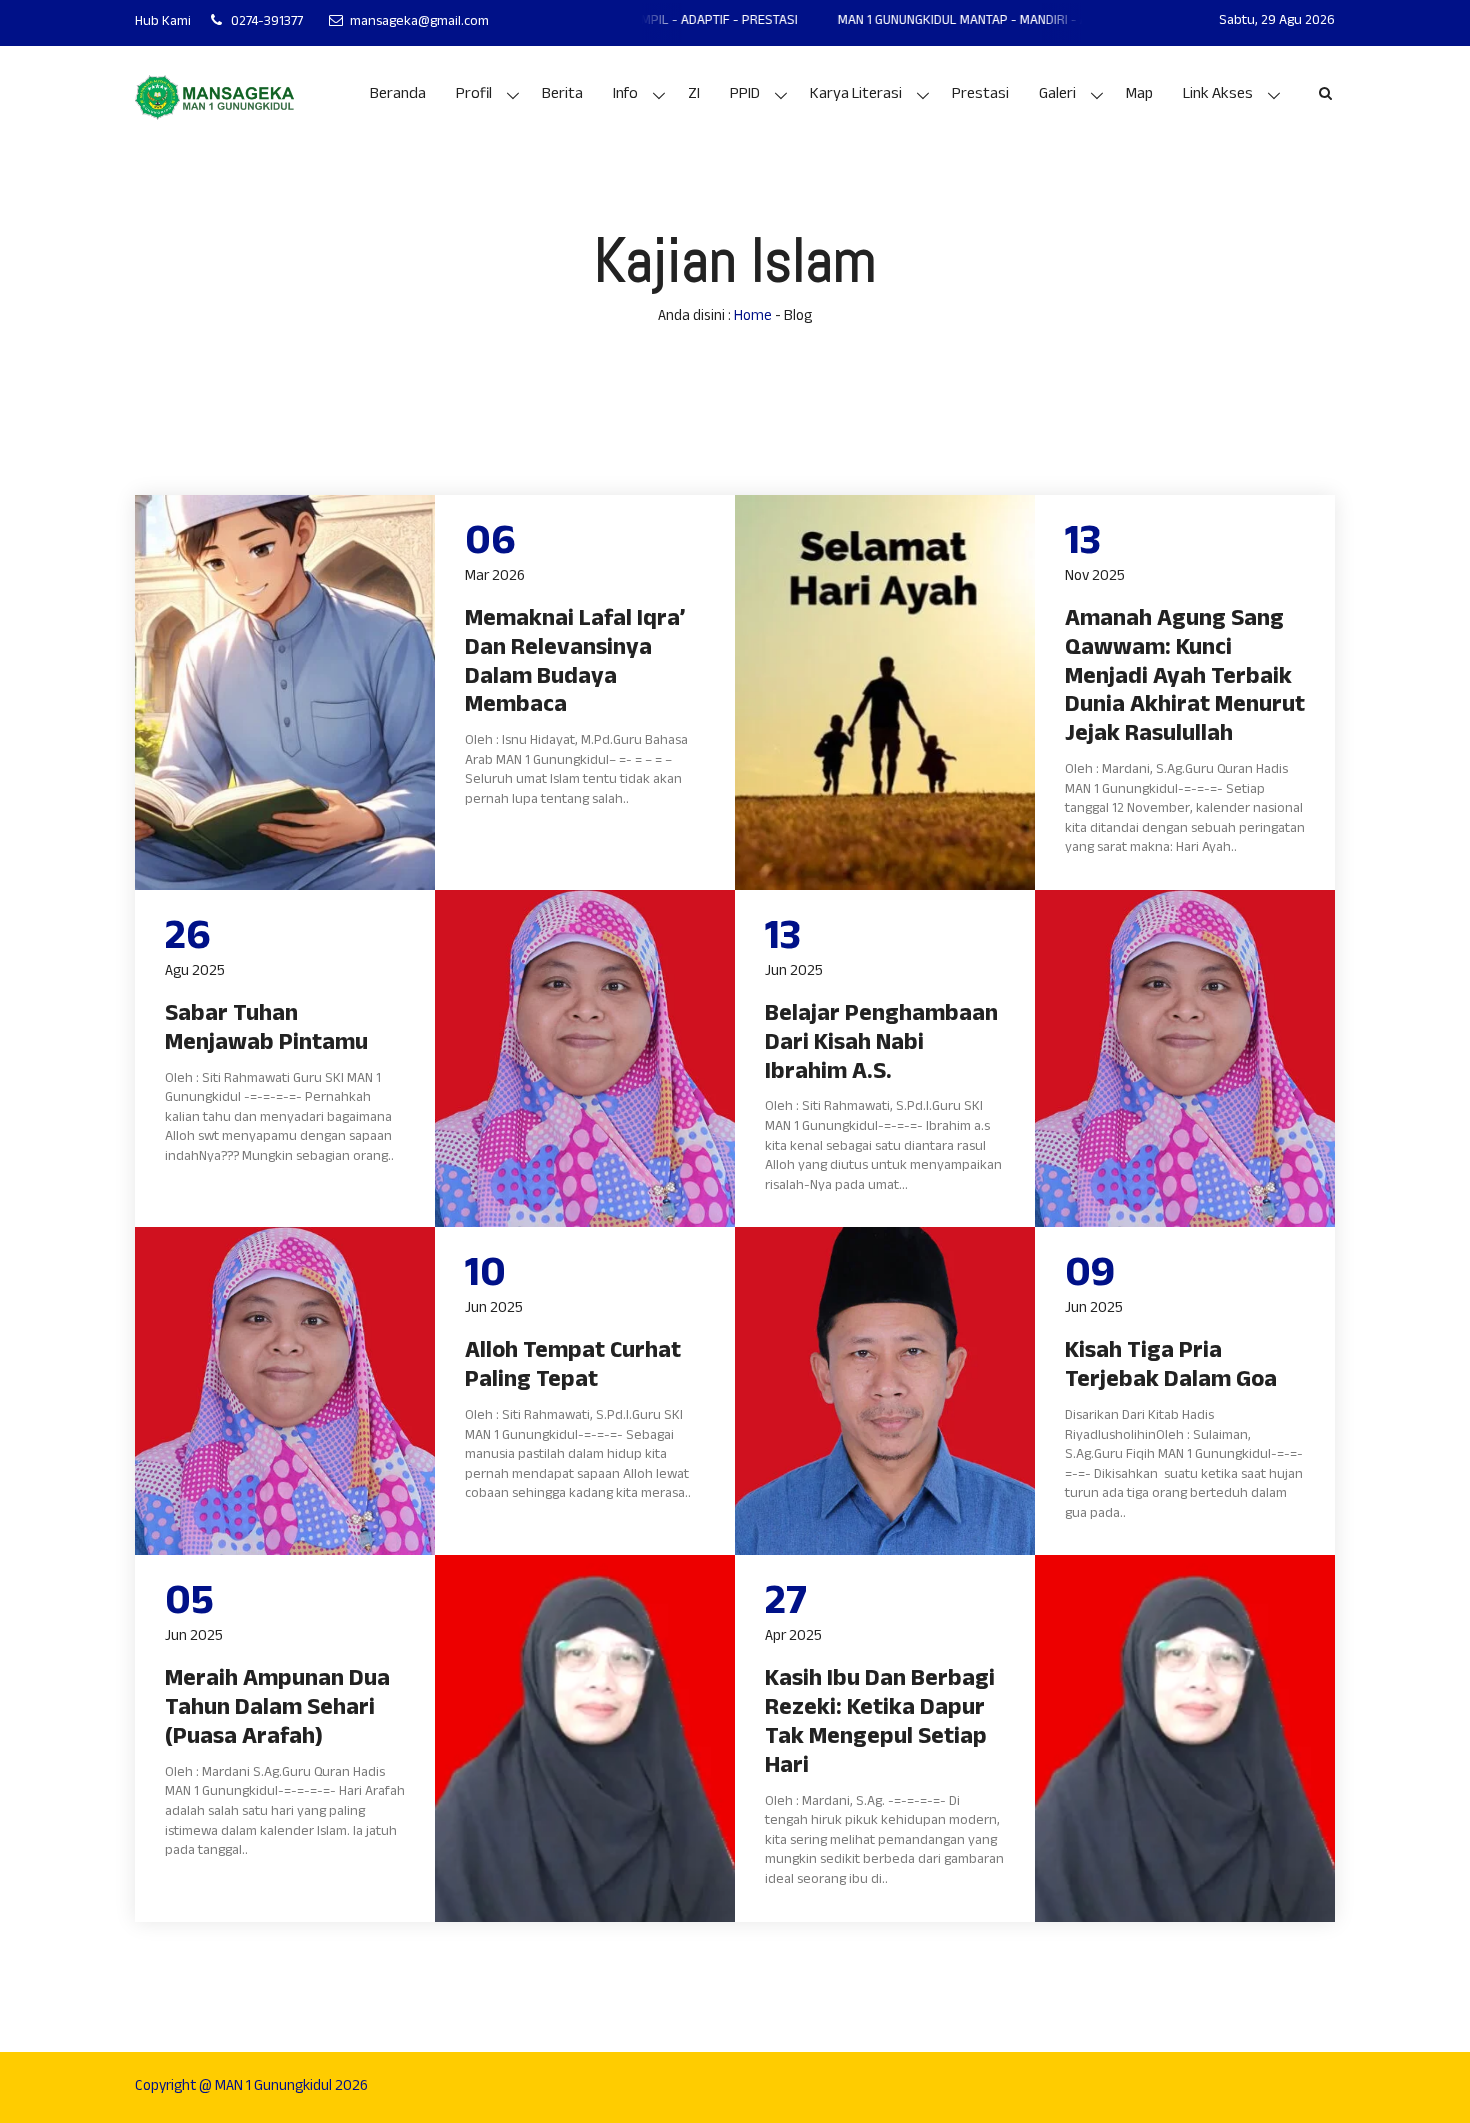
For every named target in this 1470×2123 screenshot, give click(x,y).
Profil (474, 95)
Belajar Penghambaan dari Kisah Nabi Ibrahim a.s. (881, 1045)
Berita (562, 95)
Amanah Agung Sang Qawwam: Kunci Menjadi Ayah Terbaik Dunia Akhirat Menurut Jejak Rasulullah (1185, 679)
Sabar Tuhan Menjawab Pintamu (266, 1031)
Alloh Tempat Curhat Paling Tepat (573, 1368)
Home (753, 317)
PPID (745, 95)
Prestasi (980, 95)
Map (1139, 95)
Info (625, 95)
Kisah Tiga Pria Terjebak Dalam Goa (1171, 1368)
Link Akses (1218, 95)
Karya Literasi (856, 95)
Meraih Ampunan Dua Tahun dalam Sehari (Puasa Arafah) (277, 1710)
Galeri (1057, 95)
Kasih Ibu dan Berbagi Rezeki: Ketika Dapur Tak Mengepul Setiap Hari (880, 1724)
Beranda (398, 95)
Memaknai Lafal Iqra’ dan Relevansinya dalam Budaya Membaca (575, 664)
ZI (694, 95)
